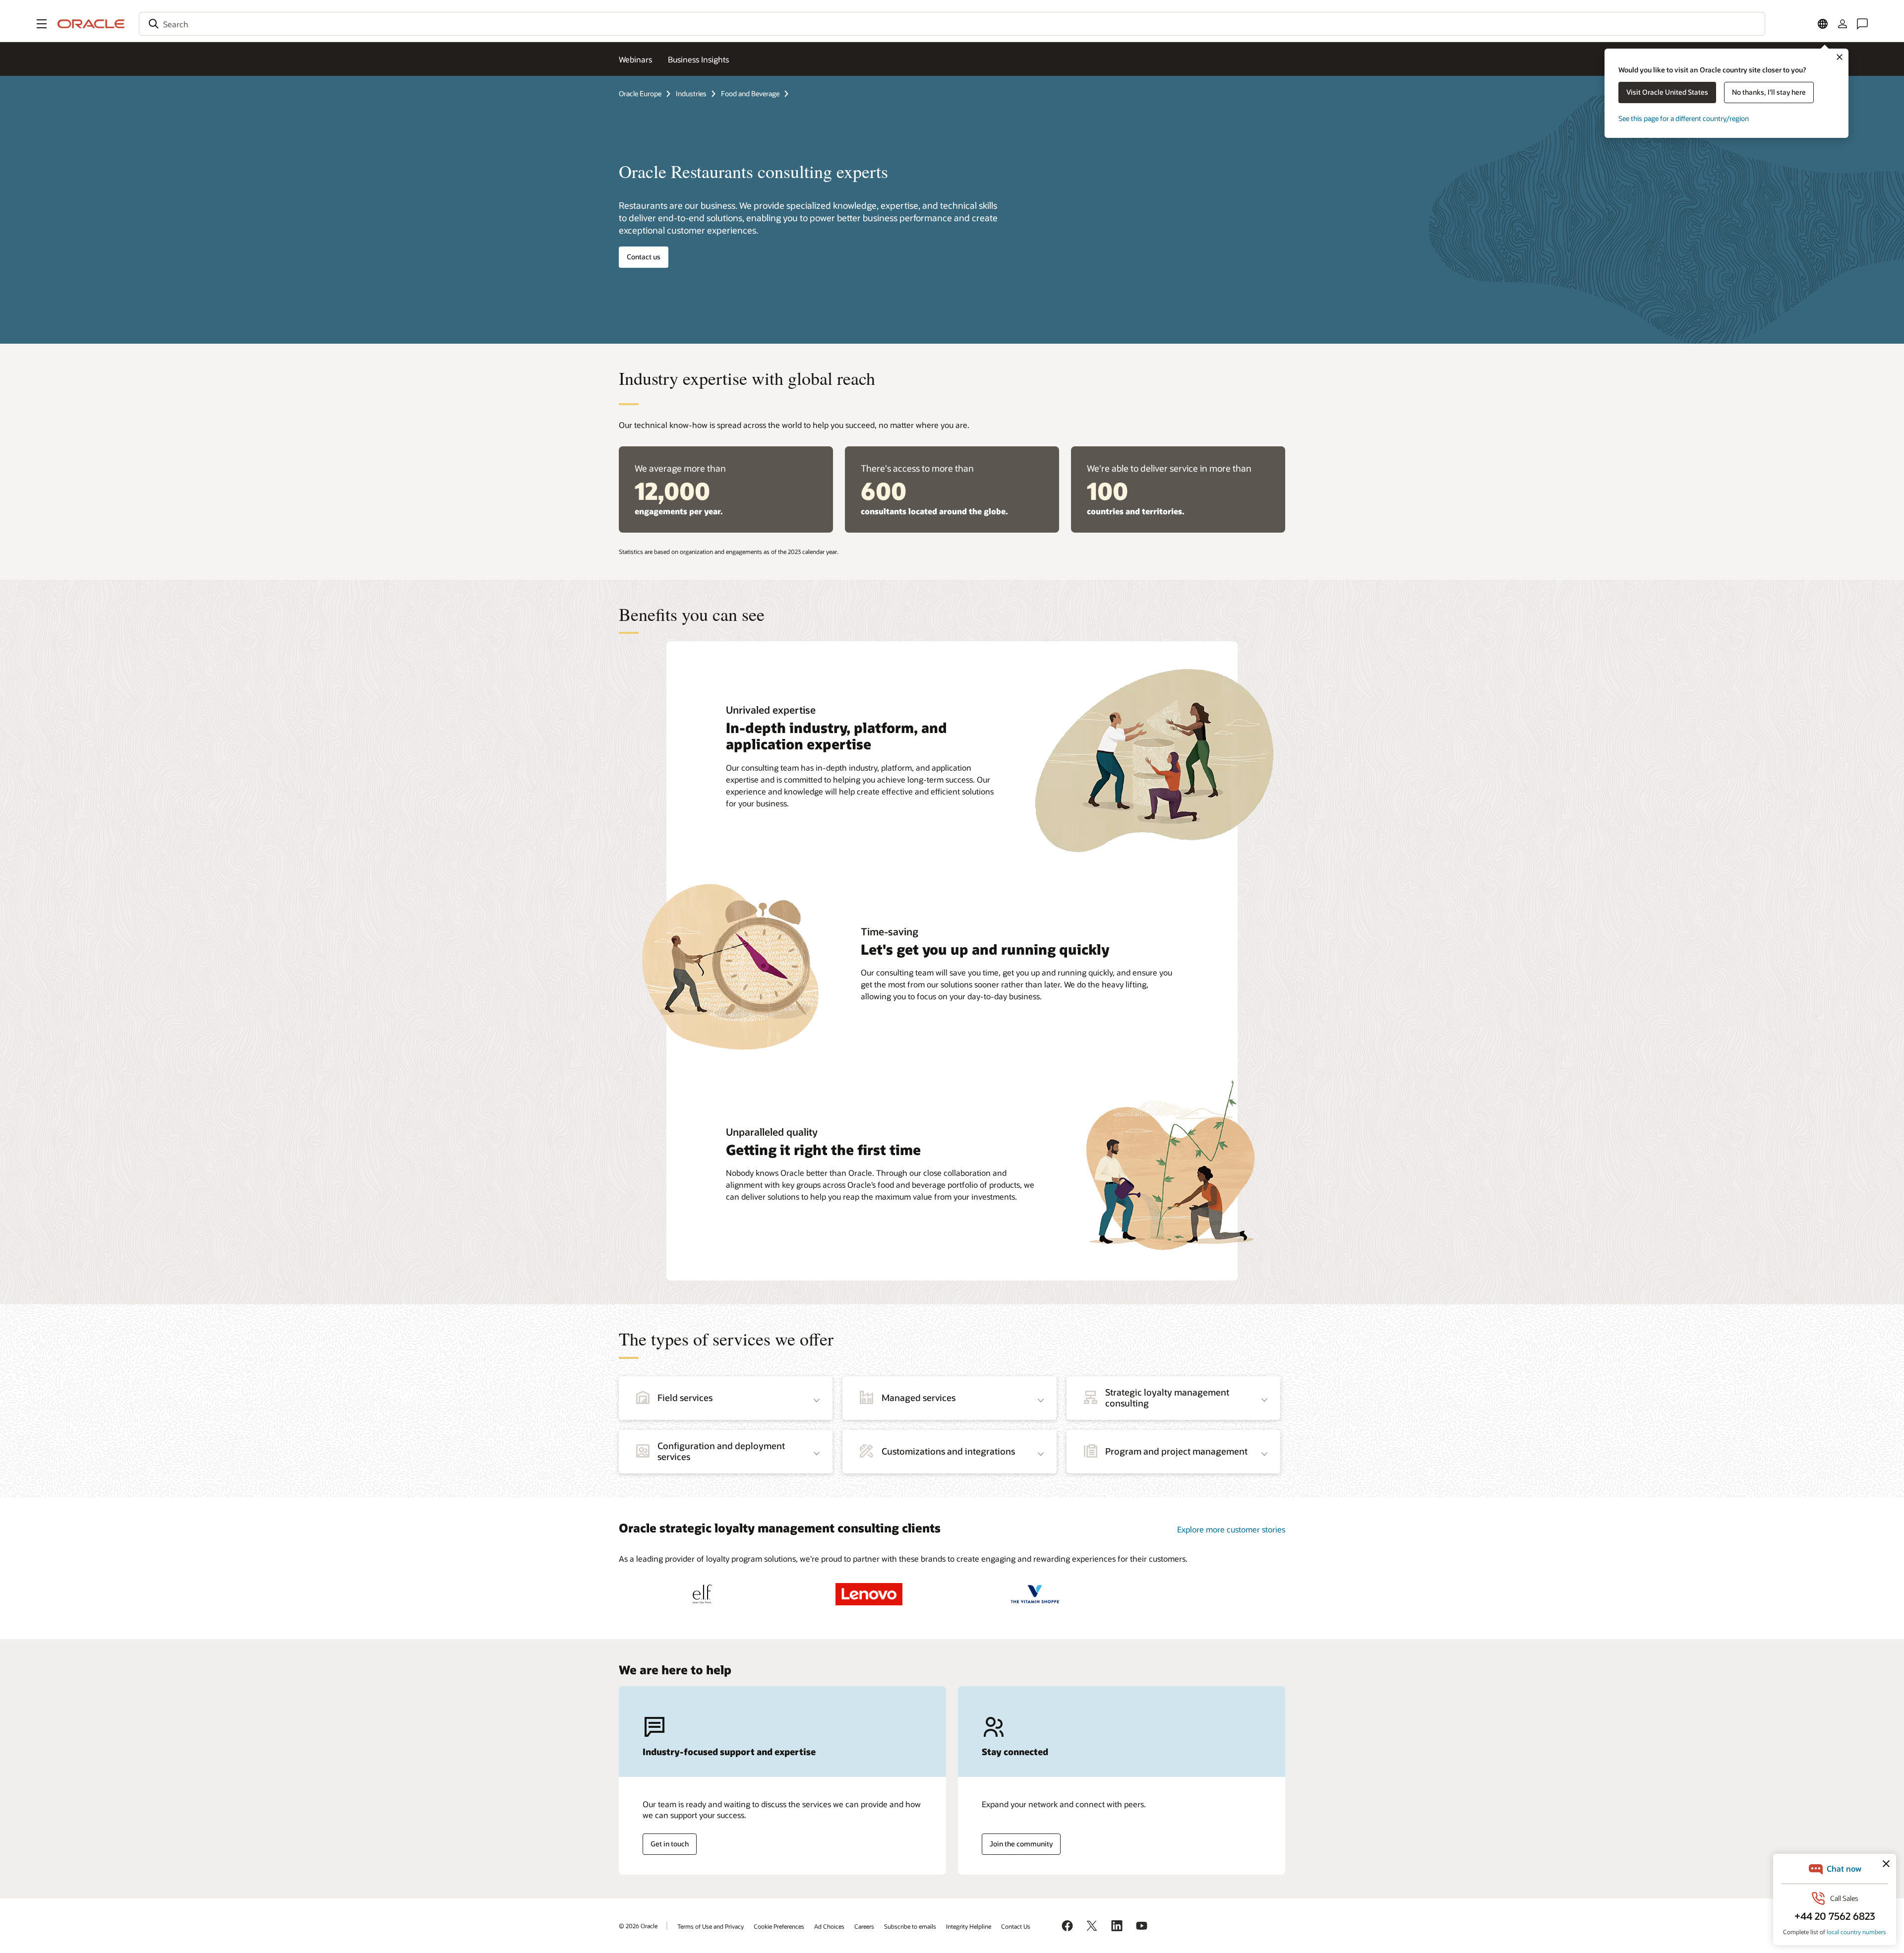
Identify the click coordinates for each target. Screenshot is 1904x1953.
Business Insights (698, 59)
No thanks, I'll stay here (1769, 92)
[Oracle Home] (91, 24)
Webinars (635, 59)
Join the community (1021, 1844)
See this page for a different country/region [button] (1684, 118)
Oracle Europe (640, 93)
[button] (42, 24)
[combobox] (952, 24)
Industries (691, 93)
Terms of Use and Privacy (711, 1926)
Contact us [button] (644, 257)
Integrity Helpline (969, 1926)
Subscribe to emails (910, 1926)
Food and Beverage (750, 93)
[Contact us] (1862, 24)
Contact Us (1016, 1926)
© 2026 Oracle (638, 1926)
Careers (864, 1926)
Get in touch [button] (670, 1844)
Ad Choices (829, 1926)
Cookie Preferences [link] (779, 1926)
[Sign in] (1843, 24)
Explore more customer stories (1231, 1529)
